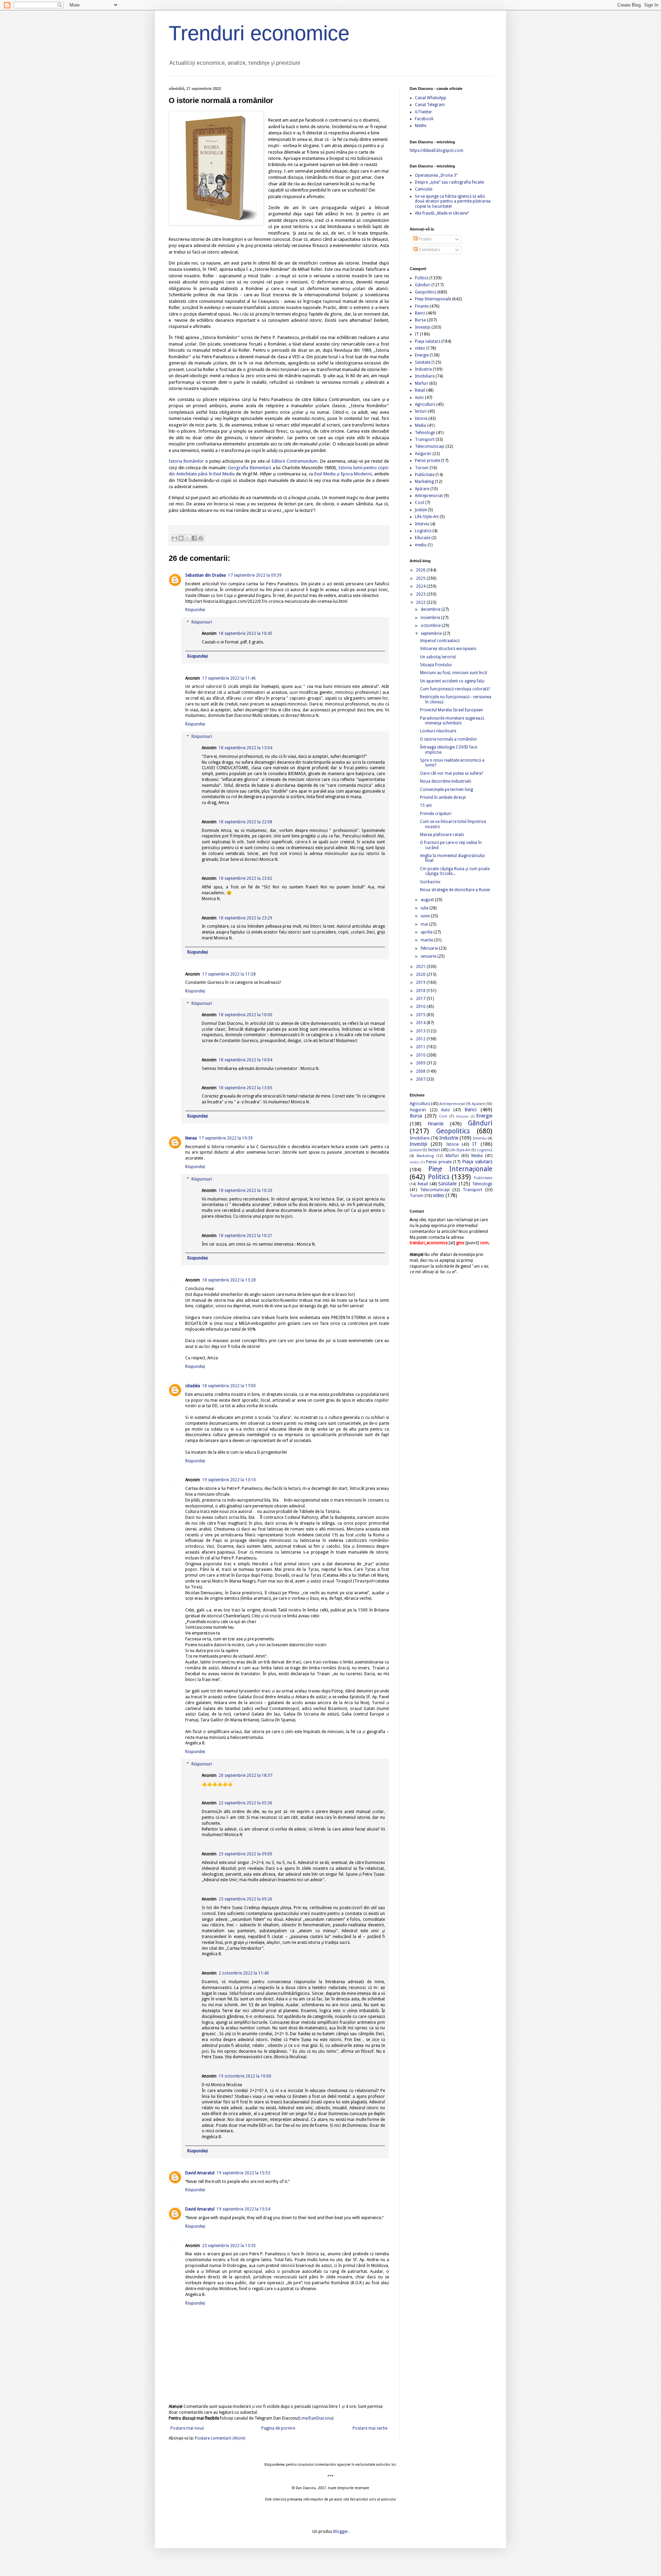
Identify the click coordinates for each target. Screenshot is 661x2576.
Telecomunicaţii (430, 446)
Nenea (191, 1138)
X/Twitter (423, 112)
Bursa (420, 320)
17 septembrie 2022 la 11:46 (229, 678)
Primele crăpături (436, 814)
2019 (421, 982)
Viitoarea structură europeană (448, 649)
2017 (421, 999)
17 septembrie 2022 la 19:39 (226, 1138)
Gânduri (423, 285)
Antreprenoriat (429, 496)
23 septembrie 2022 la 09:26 (245, 1899)
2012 (421, 1039)
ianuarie (429, 956)
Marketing (424, 482)
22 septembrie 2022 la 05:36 (245, 1803)
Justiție (421, 510)
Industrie (423, 369)
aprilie (427, 932)
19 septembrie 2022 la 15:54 (243, 2209)
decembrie (431, 609)
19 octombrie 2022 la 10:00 (245, 2076)
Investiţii (423, 327)
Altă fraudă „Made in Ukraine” (442, 213)
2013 (421, 1031)
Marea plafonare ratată (442, 835)
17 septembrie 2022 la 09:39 (255, 575)
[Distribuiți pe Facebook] (194, 538)
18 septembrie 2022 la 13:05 (245, 1088)
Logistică (423, 531)
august (428, 900)
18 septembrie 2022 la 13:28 (229, 1280)
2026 (421, 570)
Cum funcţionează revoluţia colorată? (455, 689)
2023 (421, 594)
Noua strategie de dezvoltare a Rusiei (455, 890)
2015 (421, 1015)
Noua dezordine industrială (445, 781)
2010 (421, 1055)
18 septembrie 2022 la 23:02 (245, 878)
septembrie (432, 633)
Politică (422, 278)
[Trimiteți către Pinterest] (201, 538)
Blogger (341, 2532)
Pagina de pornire (278, 2428)
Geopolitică (426, 292)
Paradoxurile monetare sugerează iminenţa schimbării (452, 721)
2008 (421, 1071)
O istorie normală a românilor (449, 739)
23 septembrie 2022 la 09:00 (245, 1854)
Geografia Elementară (250, 468)
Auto (419, 398)
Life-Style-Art (427, 517)
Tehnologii (425, 433)
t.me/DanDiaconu (316, 2418)
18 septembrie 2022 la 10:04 (245, 1060)
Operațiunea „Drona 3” (436, 175)
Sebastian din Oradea (206, 575)
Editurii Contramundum (295, 461)
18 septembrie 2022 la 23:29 (245, 918)
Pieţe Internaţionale (433, 299)
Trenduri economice (259, 33)
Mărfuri (422, 383)
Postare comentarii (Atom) (220, 2438)
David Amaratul (200, 2173)
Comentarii (429, 250)
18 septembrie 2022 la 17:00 (229, 1386)
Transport (425, 440)
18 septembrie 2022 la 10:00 (245, 1015)
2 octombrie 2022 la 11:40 (244, 1973)
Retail (420, 390)
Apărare (422, 489)
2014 (421, 1023)
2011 (421, 1047)
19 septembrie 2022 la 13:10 (229, 1480)
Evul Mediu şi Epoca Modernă (343, 474)
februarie (430, 948)
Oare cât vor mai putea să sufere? (452, 773)
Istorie (421, 419)
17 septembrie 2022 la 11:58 (229, 974)
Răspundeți (195, 610)
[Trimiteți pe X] (188, 538)
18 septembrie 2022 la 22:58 (245, 822)
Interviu (422, 524)
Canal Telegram (430, 105)
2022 (421, 602)
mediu (421, 545)
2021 (421, 967)
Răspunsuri (202, 622)
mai (425, 924)
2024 (421, 586)
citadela (193, 1386)
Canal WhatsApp (431, 98)
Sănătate (423, 362)
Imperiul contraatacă (440, 641)
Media (421, 425)
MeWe (421, 126)
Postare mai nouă (187, 2428)
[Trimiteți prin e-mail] (175, 538)
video (420, 348)
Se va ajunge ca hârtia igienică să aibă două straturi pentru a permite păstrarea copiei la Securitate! (453, 201)
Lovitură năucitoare (438, 731)
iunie (426, 916)
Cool (419, 503)
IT (417, 334)
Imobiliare (425, 376)
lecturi (421, 411)
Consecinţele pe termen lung (447, 790)
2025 (421, 578)
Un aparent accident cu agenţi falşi (452, 681)
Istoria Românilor (186, 461)
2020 (421, 975)
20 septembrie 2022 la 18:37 (245, 1775)
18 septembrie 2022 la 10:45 (245, 633)
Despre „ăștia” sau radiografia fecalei (449, 182)
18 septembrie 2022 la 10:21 (245, 1236)
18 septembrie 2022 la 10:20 (245, 1191)
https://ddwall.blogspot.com (437, 151)
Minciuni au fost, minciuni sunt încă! (454, 673)
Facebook (424, 119)
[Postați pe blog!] (181, 538)
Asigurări (423, 454)
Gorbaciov (430, 882)
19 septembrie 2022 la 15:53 (243, 2173)
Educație (423, 538)
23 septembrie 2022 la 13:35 (229, 2246)
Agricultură (425, 404)
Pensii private (427, 461)
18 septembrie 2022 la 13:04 (245, 748)
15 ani (426, 805)
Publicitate (425, 475)
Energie (422, 355)
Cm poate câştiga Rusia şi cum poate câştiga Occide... (455, 871)
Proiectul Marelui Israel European (452, 710)
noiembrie (431, 618)
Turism (422, 468)
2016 (421, 1007)
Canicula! (424, 189)
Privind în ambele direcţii (443, 797)
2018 (421, 991)
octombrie (431, 626)
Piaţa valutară (428, 341)
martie (427, 940)
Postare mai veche (370, 2428)
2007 (421, 1079)
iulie (425, 908)
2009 (421, 1063)
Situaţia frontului (436, 665)
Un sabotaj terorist (438, 657)
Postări (425, 239)
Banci (420, 313)
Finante (422, 306)
